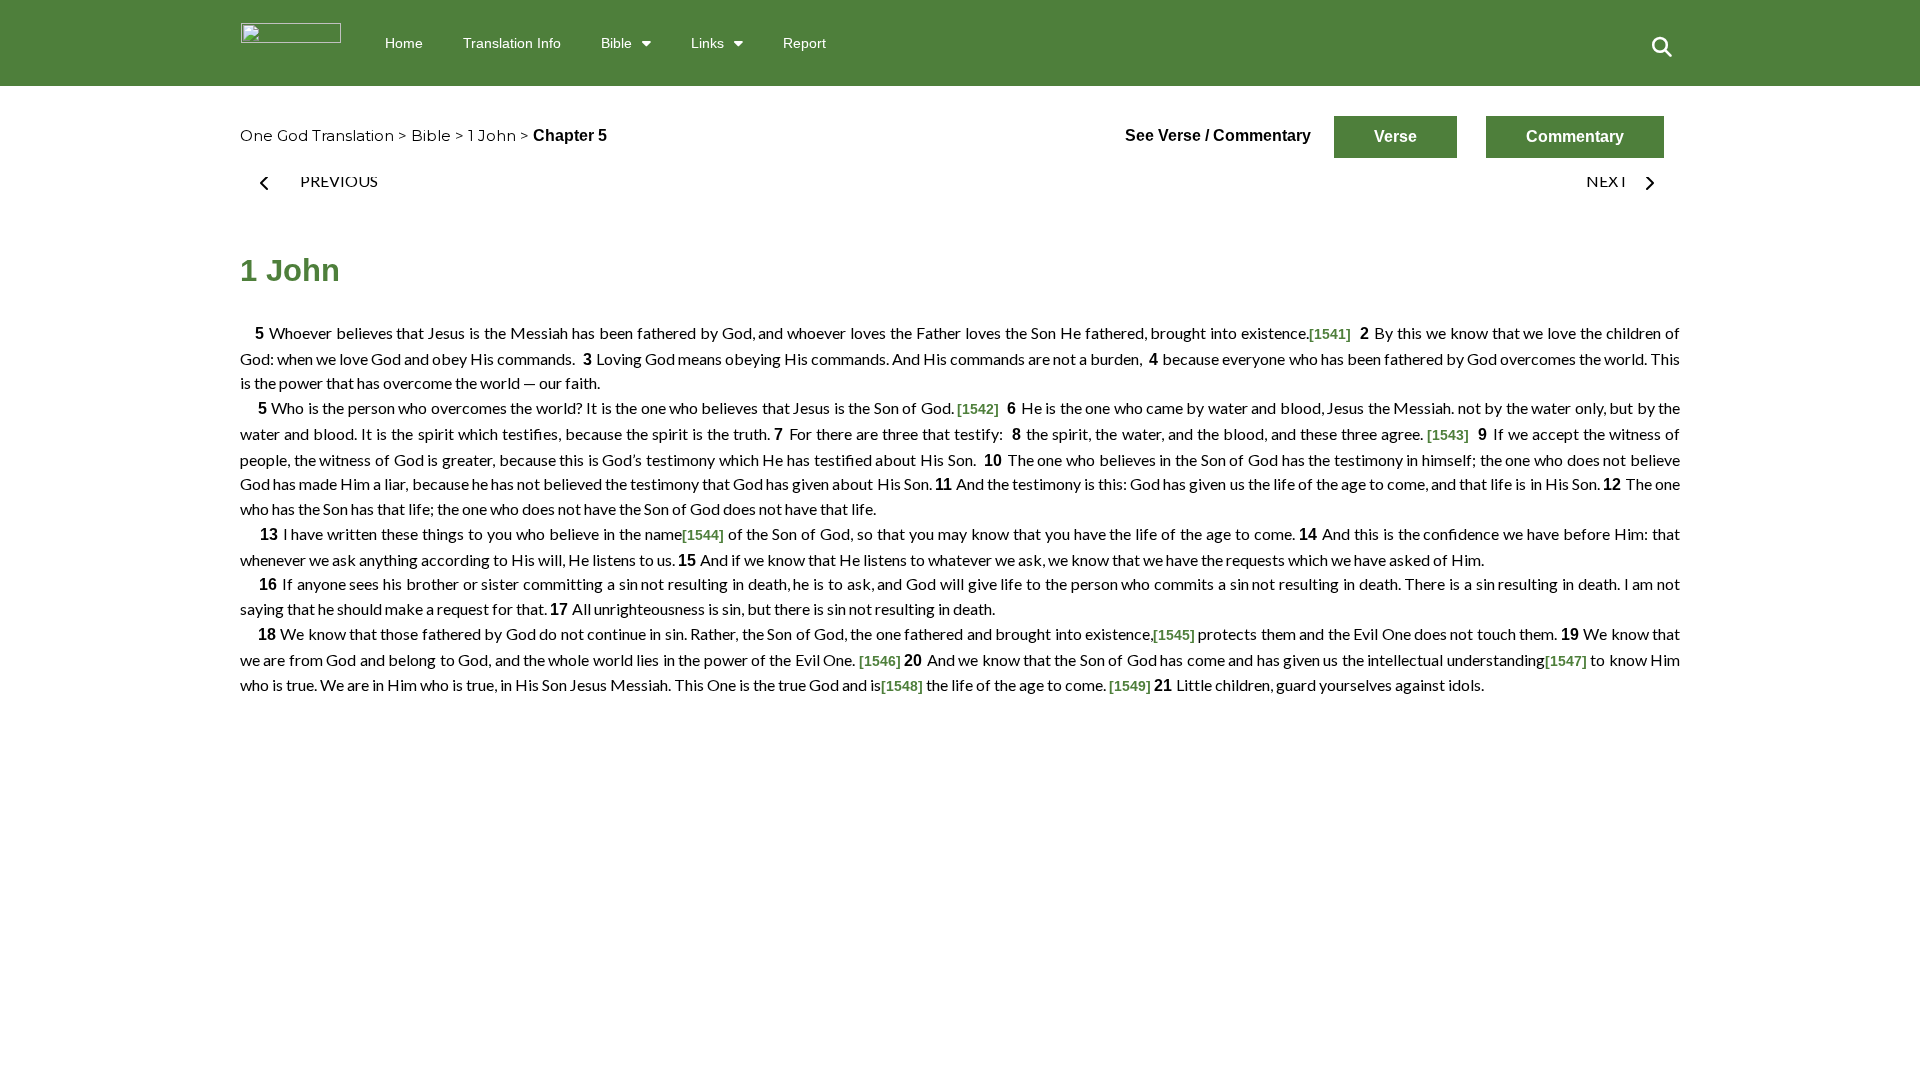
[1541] (1330, 334)
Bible (616, 43)
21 (1165, 685)
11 (945, 484)
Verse (1395, 136)
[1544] (703, 535)
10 (992, 460)
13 (261, 534)
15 (689, 560)
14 (1310, 534)
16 (261, 584)
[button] (1662, 47)
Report (804, 43)
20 (915, 660)
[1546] (880, 661)
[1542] (978, 409)
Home (404, 43)
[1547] (1566, 661)
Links (707, 43)
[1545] (1174, 635)
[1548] (902, 686)
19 (1572, 634)
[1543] (1448, 435)
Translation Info (512, 43)
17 (561, 609)
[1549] (1130, 686)
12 (1614, 484)
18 (260, 634)
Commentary (1575, 136)
